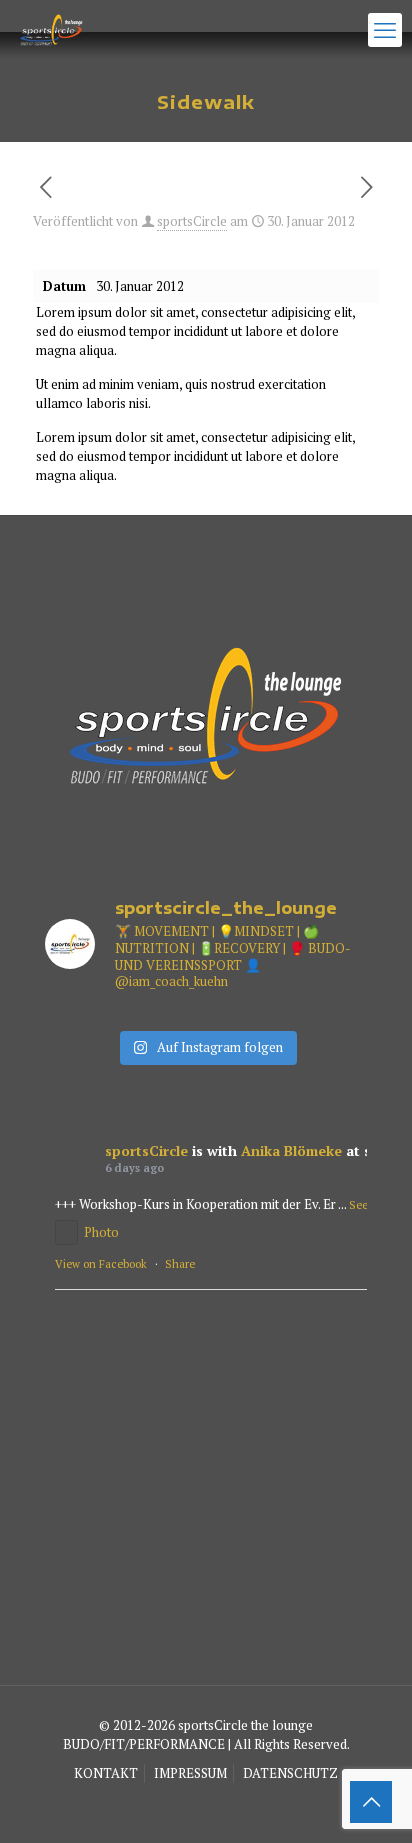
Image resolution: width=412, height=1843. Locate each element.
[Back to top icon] (371, 1802)
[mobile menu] (385, 30)
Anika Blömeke (291, 1150)
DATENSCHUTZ (290, 1773)
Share (180, 1264)
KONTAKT (106, 1773)
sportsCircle (192, 221)
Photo (101, 1232)
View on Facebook (101, 1264)
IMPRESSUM (190, 1773)
